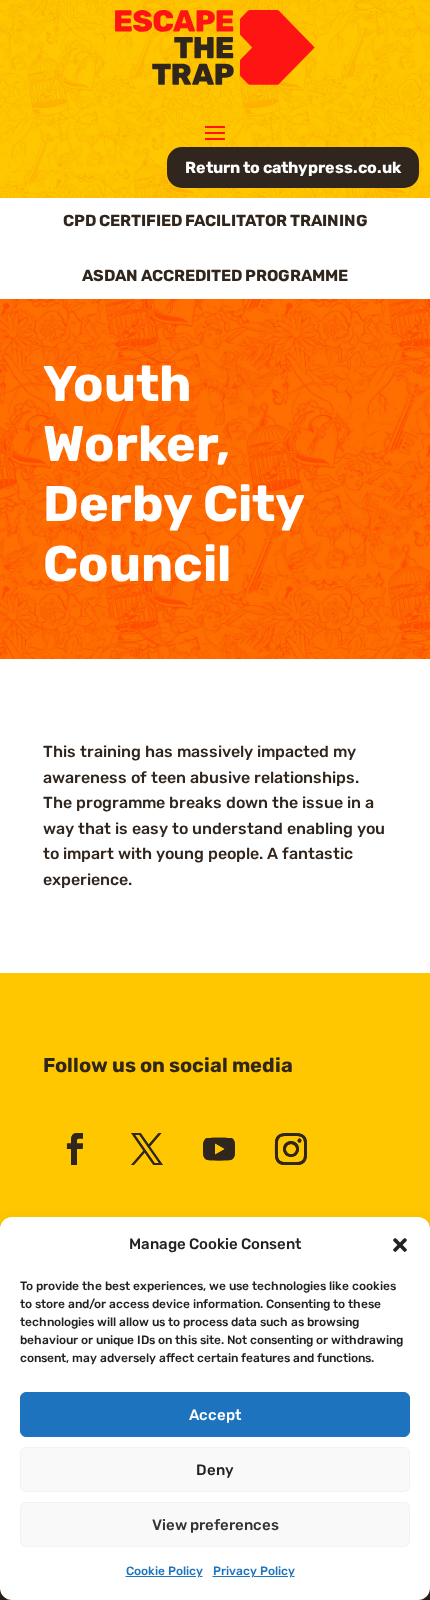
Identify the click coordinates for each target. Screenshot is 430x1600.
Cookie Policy (164, 1571)
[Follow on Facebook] (75, 1149)
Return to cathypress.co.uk (293, 167)
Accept (215, 1415)
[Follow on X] (147, 1149)
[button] (400, 1245)
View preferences (215, 1525)
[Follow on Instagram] (291, 1149)
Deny (215, 1470)
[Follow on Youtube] (219, 1149)
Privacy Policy (254, 1571)
